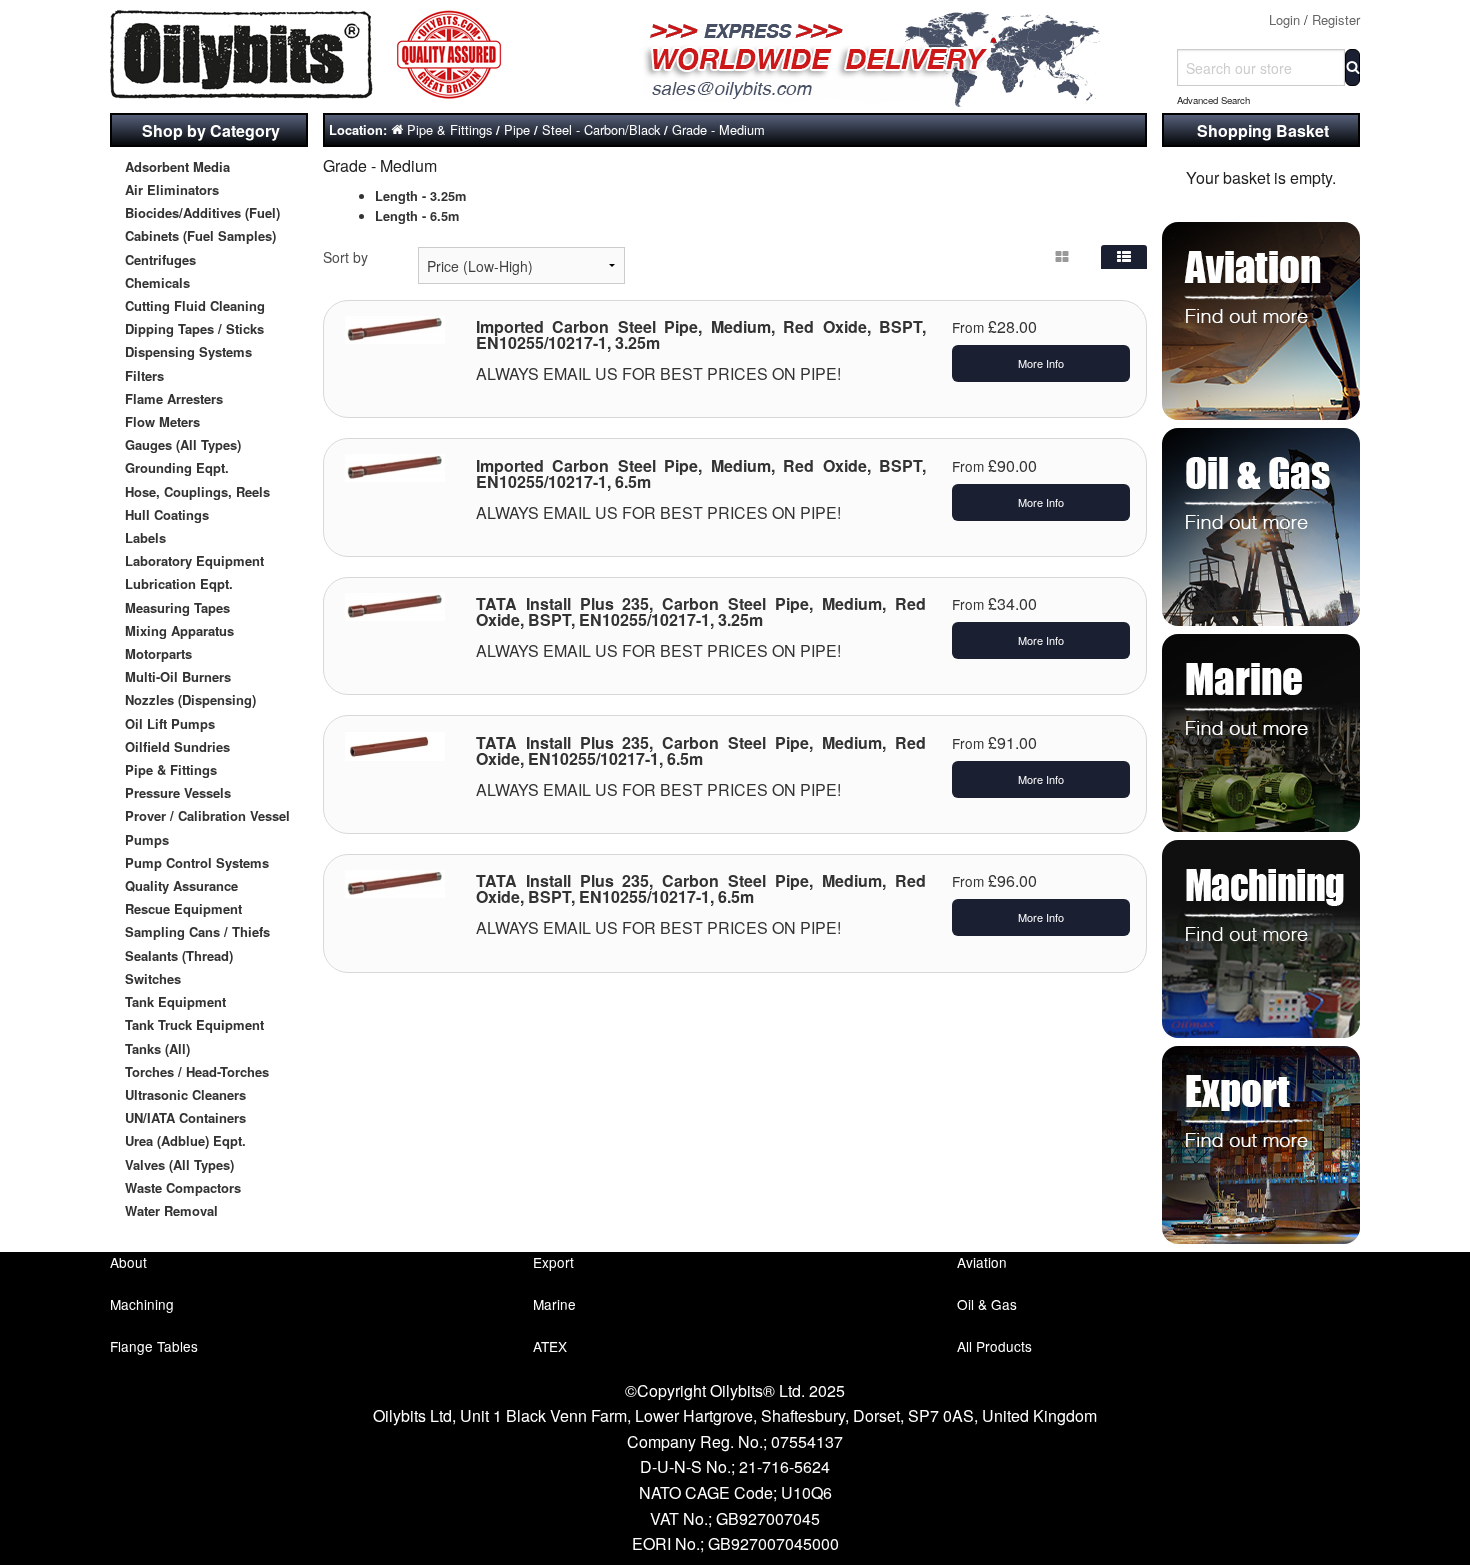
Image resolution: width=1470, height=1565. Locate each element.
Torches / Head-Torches (197, 1071)
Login (1284, 19)
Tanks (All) (157, 1048)
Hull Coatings (167, 514)
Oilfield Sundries (177, 746)
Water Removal (171, 1210)
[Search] (1352, 67)
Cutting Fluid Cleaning (195, 305)
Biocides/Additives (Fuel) (202, 212)
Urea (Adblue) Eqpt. (185, 1140)
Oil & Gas (987, 1304)
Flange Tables (154, 1346)
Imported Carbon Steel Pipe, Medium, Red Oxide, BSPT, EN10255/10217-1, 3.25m (701, 334)
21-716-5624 (784, 1466)
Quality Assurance (181, 885)
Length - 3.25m (420, 196)
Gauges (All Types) (183, 444)
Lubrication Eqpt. (179, 583)
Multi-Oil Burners (178, 676)
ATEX (550, 1346)
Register (1336, 19)
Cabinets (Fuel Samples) (200, 235)
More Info (1041, 363)
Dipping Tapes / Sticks (194, 328)
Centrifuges (160, 259)
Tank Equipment (175, 1001)
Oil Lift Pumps (170, 723)
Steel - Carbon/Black (601, 129)
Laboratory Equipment (194, 560)
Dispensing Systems (188, 351)
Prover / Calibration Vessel (207, 815)
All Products (994, 1346)
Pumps (147, 839)
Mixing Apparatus (179, 630)
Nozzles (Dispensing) (190, 699)
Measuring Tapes (177, 607)
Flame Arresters (174, 398)
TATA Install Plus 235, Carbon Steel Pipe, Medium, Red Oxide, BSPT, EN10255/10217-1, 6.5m (701, 888)
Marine (554, 1304)
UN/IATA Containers (185, 1117)
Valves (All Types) (179, 1164)
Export (553, 1262)
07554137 (807, 1441)
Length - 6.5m (417, 216)
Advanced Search (1213, 100)
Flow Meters (162, 421)
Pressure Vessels (178, 792)
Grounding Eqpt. (177, 467)
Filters (144, 375)
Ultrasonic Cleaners (185, 1094)
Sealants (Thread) (179, 955)
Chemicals (157, 282)
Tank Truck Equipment (194, 1024)
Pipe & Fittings (171, 769)
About (128, 1262)
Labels (145, 537)
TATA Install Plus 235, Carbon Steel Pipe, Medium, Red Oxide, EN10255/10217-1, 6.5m (701, 750)
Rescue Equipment (183, 908)
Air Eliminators (172, 189)
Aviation (982, 1262)
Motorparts (158, 653)
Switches (153, 978)
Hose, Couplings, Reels (197, 491)
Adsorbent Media (177, 166)
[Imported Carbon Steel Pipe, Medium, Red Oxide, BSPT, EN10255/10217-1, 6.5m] (395, 466)
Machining (142, 1304)
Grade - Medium (718, 129)
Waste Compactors (183, 1187)
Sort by (345, 257)
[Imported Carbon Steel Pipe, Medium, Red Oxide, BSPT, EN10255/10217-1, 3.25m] (395, 327)
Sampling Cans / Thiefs (197, 931)
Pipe (517, 129)
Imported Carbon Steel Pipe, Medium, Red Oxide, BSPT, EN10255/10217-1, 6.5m (701, 473)
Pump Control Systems (197, 862)
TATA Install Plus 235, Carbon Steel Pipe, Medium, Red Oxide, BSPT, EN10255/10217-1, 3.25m (701, 611)
